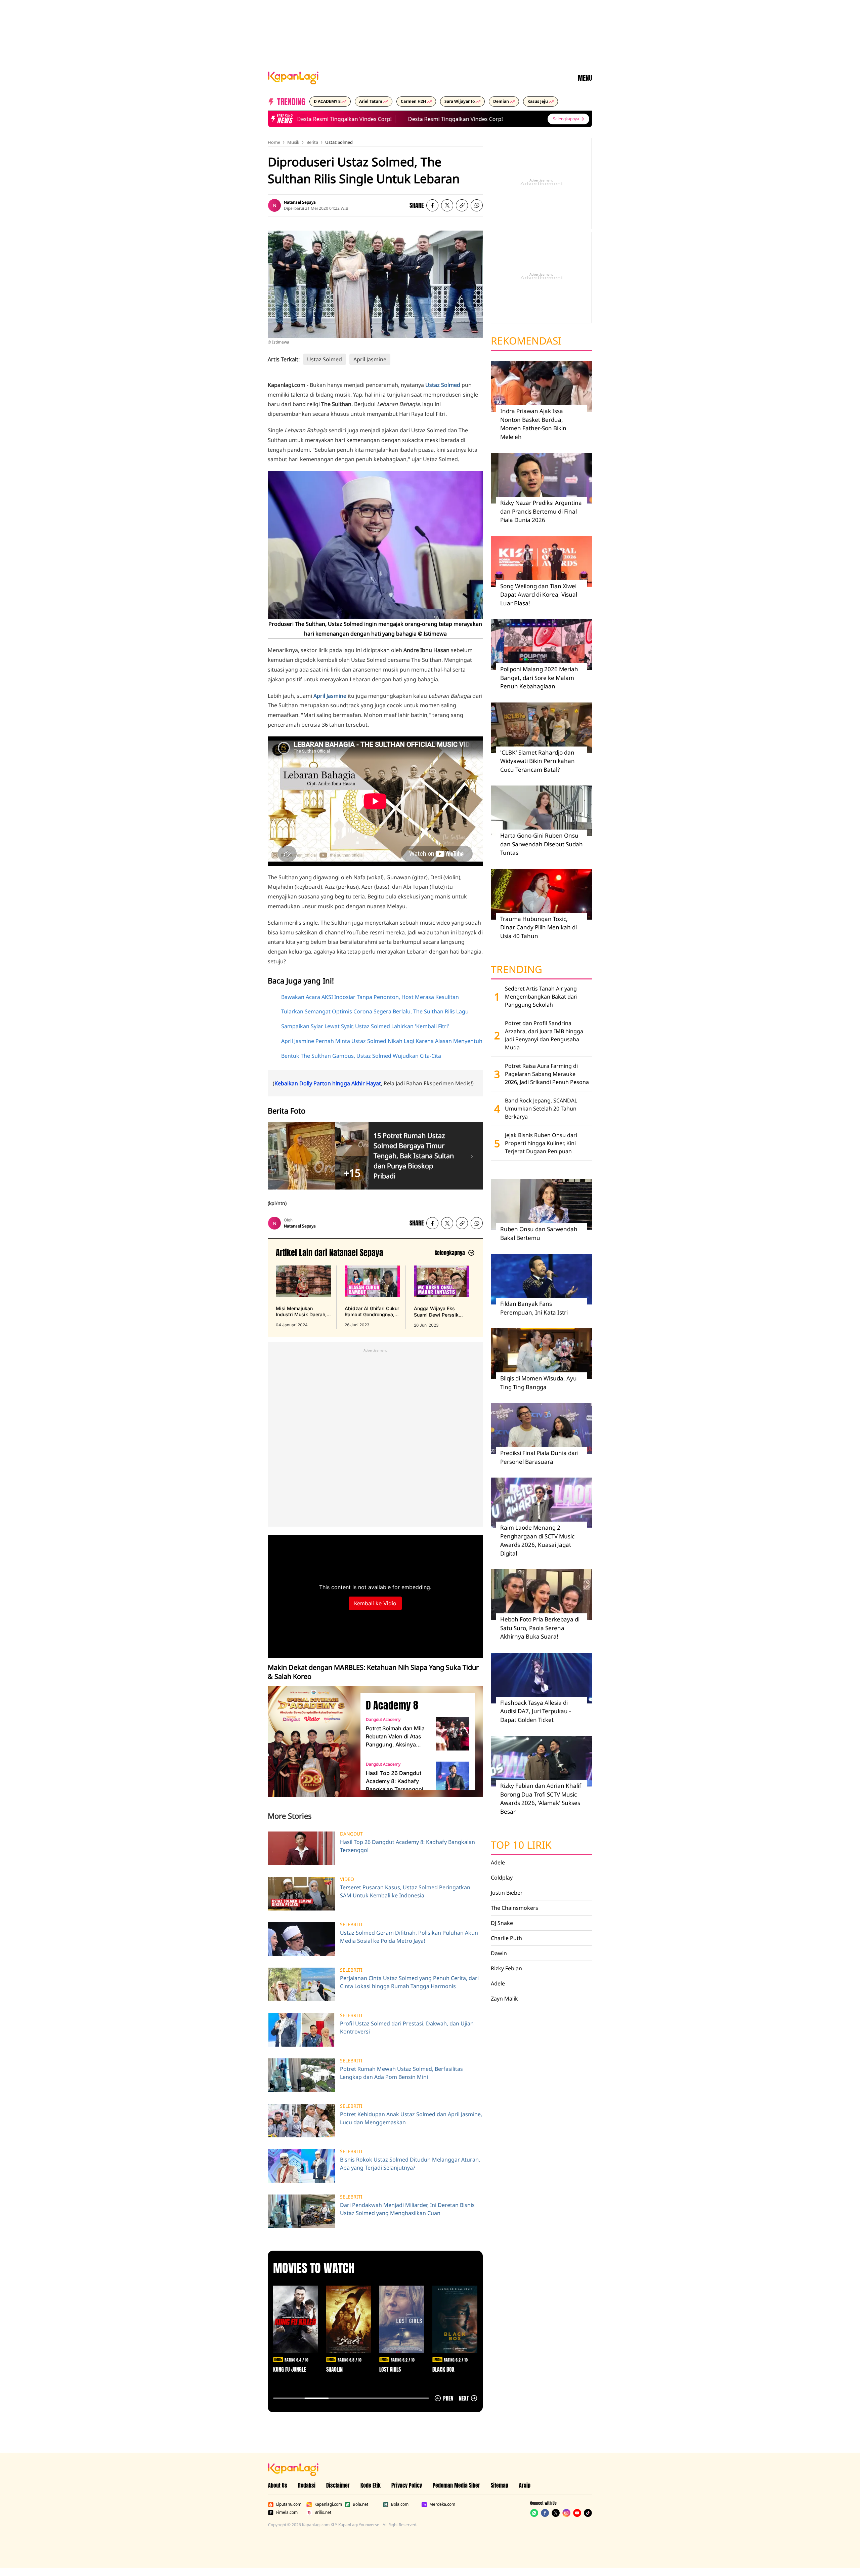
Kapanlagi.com (328, 2504)
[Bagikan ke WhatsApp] (477, 205)
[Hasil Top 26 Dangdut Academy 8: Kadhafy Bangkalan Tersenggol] (453, 1778)
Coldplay (502, 1878)
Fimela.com (287, 2512)
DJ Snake (502, 1923)
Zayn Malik (504, 1999)
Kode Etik (371, 2485)
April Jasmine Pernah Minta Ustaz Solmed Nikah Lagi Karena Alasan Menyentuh (382, 1041)
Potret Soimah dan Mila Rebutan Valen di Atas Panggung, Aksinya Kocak (395, 1737)
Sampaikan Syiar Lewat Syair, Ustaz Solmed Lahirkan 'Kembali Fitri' (365, 1026)
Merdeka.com (442, 2504)
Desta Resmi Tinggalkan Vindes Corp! (310, 119)
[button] (462, 205)
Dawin (499, 1953)
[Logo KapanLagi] (293, 77)
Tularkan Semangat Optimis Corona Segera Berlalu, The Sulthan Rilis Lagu (375, 1011)
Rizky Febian (506, 1968)
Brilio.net (323, 2512)
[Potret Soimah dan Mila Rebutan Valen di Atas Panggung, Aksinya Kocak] (453, 1734)
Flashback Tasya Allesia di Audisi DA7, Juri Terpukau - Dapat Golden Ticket (535, 1711)
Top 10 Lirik (521, 1845)
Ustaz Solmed (339, 142)
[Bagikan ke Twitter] (447, 205)
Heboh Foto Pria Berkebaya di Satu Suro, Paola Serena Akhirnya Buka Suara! (540, 1628)
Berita (312, 142)
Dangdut (351, 1834)
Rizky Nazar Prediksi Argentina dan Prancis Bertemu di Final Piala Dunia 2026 (541, 511)
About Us (278, 2485)
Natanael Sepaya (300, 202)
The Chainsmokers (514, 1908)
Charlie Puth (506, 1938)
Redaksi (307, 2485)
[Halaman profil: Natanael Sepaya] (274, 205)
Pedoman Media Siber (456, 2485)
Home (274, 142)
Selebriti (351, 1925)
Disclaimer (338, 2485)
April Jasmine (370, 359)
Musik (293, 142)
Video (347, 1879)
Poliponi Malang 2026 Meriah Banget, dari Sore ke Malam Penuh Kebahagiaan (539, 678)
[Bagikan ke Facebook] (432, 205)
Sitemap (500, 2485)
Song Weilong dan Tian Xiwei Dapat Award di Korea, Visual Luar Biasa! (539, 595)
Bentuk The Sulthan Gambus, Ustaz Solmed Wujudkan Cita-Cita (361, 1056)
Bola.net (360, 2504)
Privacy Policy (407, 2485)
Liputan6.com (289, 2504)
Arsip (525, 2485)
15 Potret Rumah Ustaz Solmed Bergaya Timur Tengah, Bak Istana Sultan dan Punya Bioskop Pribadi (414, 1156)
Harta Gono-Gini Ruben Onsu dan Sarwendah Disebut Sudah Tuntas (542, 844)
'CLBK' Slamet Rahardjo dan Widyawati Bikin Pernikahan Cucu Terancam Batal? (537, 761)
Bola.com (400, 2504)
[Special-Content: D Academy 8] (311, 1741)
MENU (585, 78)
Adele (498, 1862)
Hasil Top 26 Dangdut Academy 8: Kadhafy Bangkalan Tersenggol (395, 1781)
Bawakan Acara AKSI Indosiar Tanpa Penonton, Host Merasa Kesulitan (370, 997)
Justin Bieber (507, 1893)
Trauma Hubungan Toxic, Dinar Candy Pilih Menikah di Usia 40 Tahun (539, 927)
